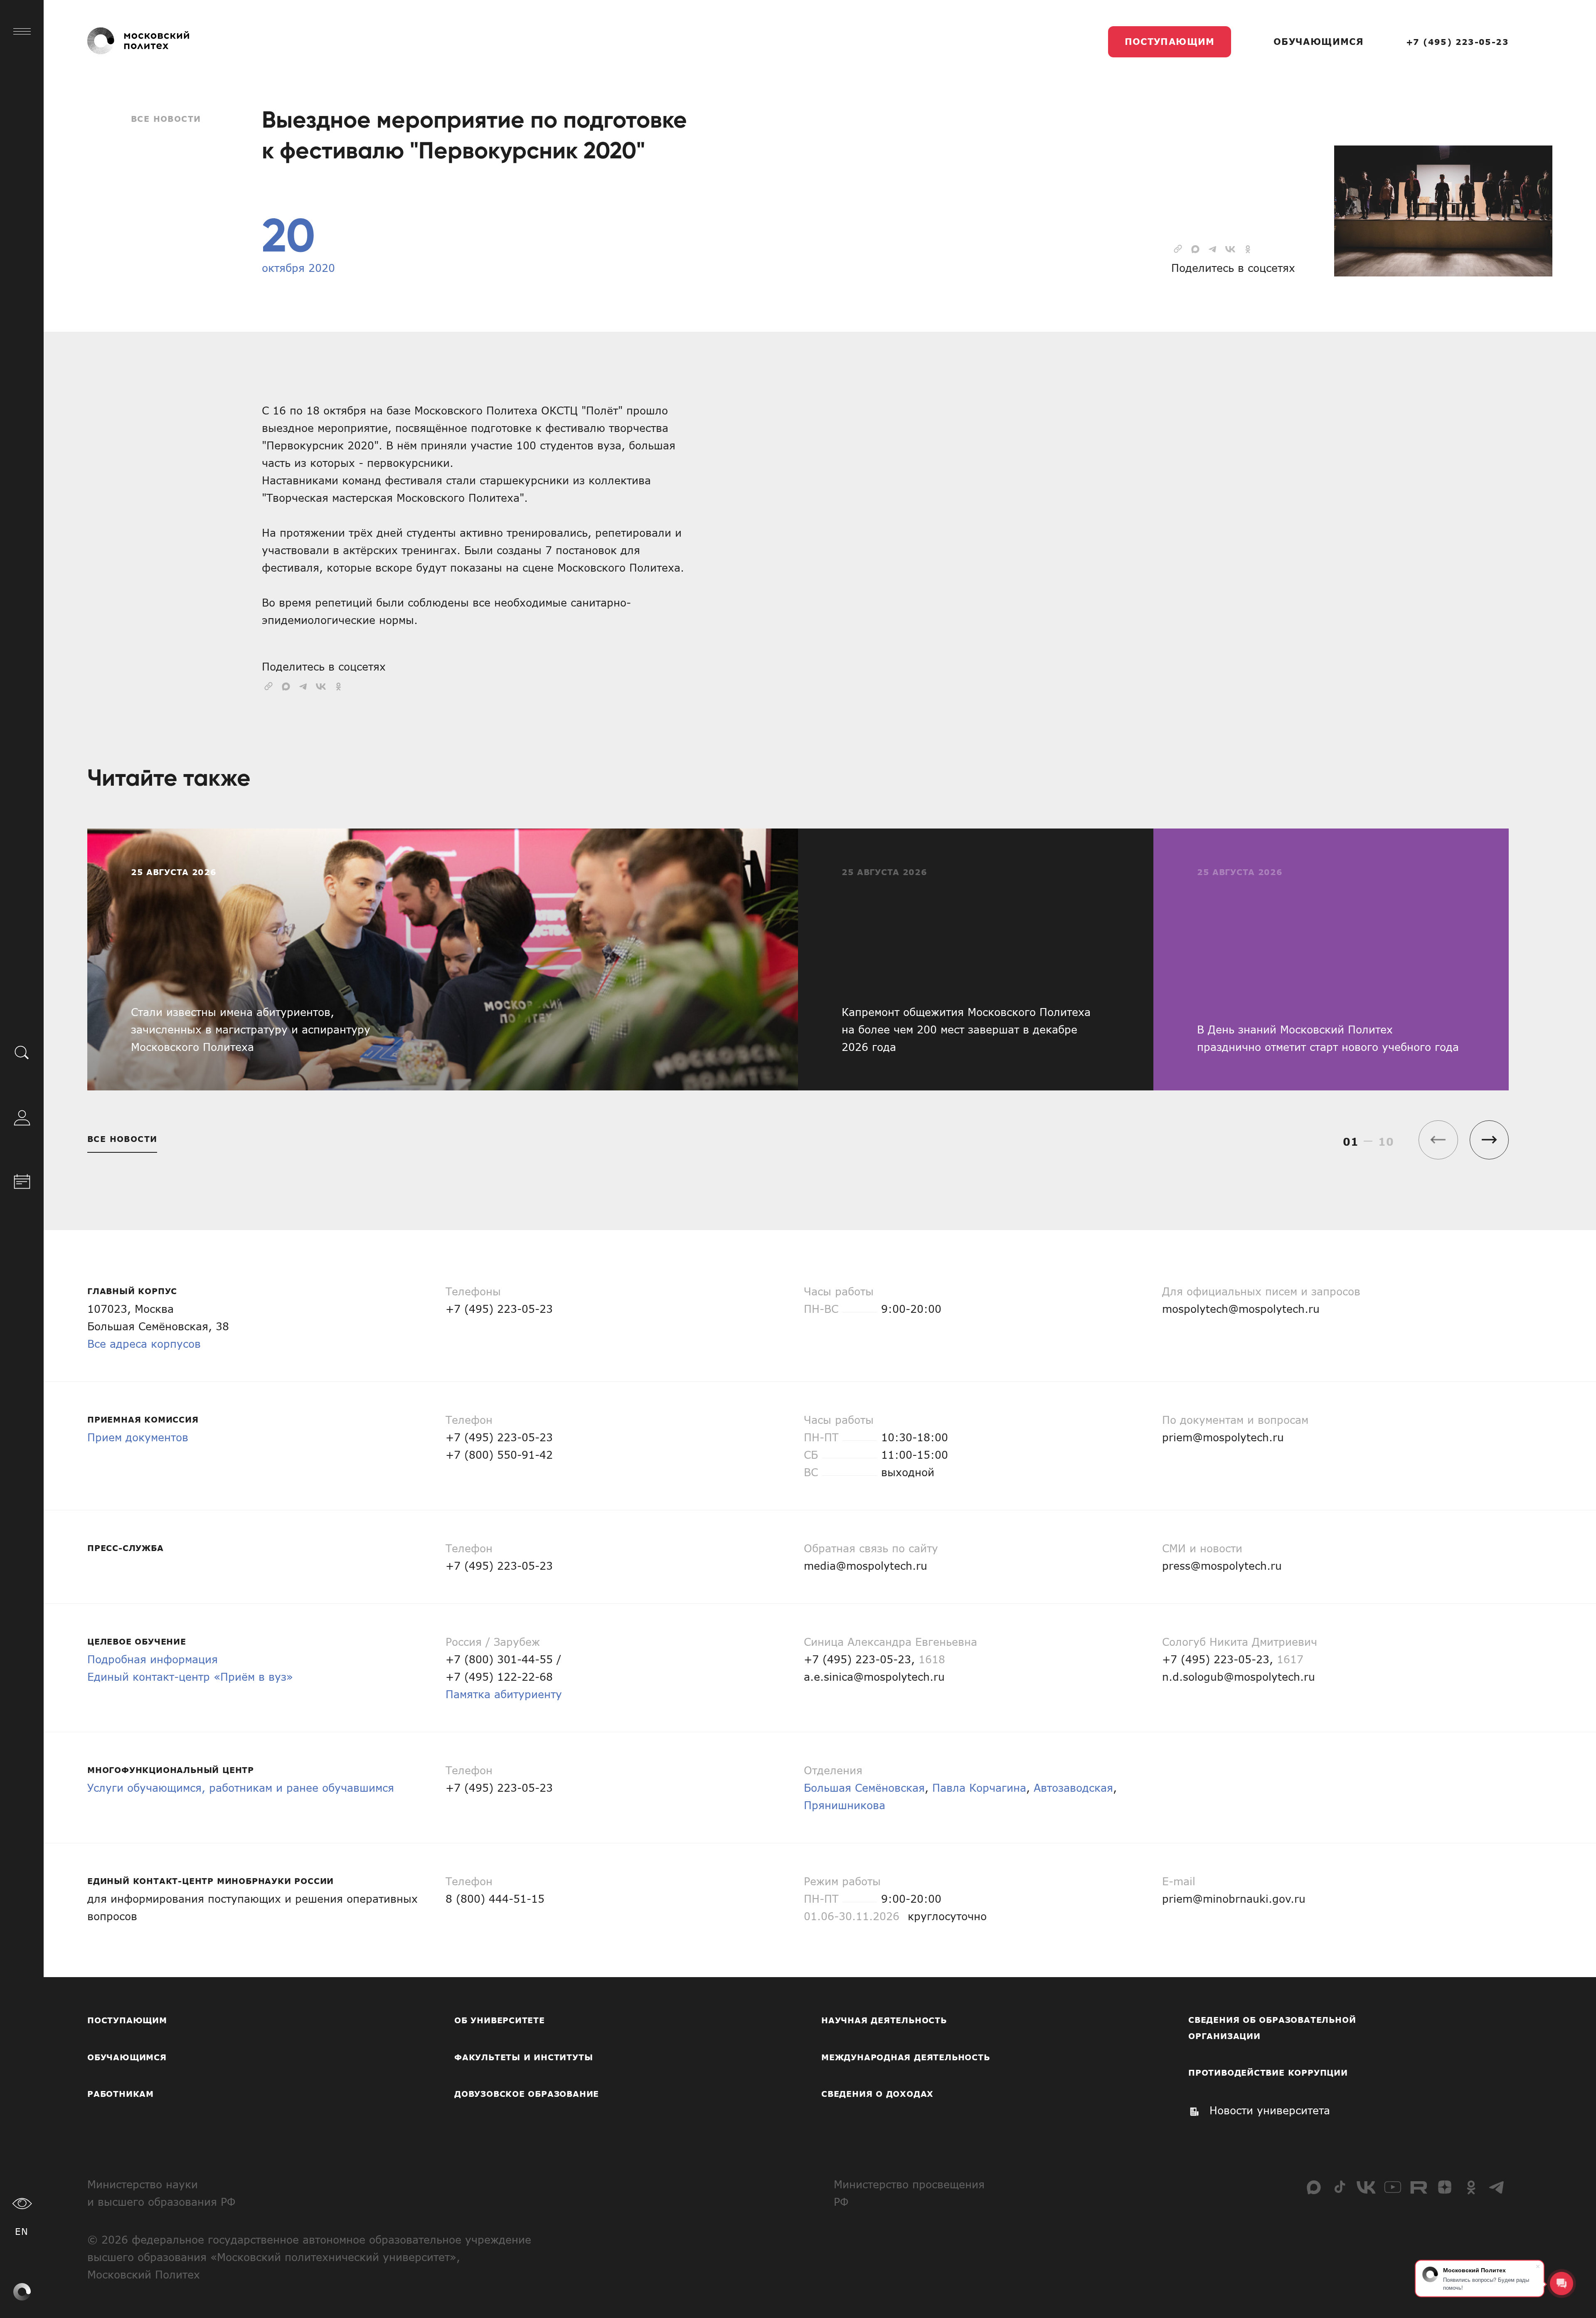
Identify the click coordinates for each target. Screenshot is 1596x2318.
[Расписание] (22, 1180)
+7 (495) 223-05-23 (1457, 42)
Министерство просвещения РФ (909, 2193)
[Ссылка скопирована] (1178, 248)
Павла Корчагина (979, 1787)
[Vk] (1366, 2187)
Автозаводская (1073, 1787)
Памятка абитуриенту (504, 1694)
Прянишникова (845, 1805)
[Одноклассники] (1471, 2187)
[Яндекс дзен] (1445, 2187)
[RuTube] (1419, 2187)
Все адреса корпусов (144, 1343)
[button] (1489, 1140)
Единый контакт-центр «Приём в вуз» (190, 1676)
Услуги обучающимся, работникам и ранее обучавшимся (241, 1787)
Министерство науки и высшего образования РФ (161, 2193)
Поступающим (1170, 41)
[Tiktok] (1340, 2187)
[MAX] (1314, 2187)
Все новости (166, 119)
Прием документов (138, 1437)
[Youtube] (1392, 2187)
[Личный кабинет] (22, 1116)
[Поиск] (22, 1052)
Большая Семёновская (864, 1787)
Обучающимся (1319, 41)
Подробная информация (153, 1659)
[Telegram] (1497, 2187)
